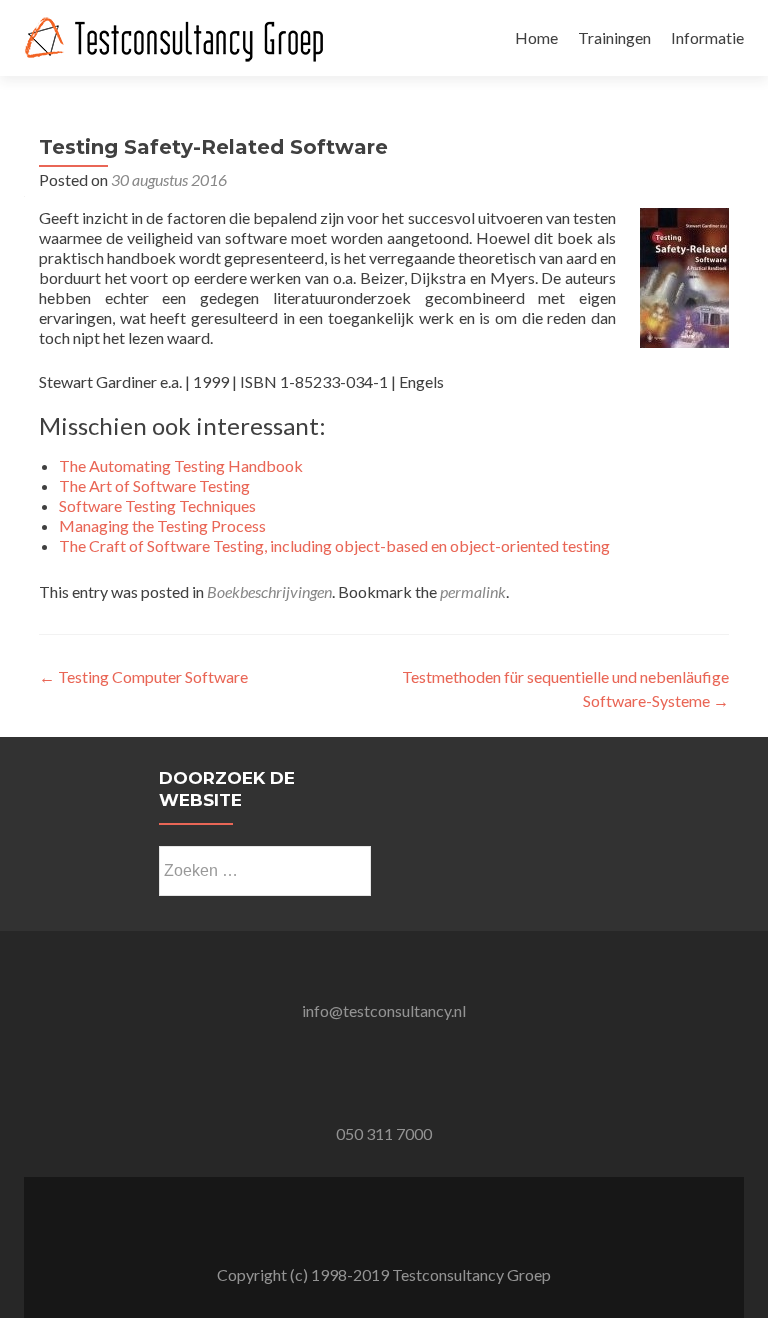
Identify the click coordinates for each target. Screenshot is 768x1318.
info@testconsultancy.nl (384, 1010)
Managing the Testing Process (162, 525)
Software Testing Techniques (157, 505)
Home (536, 37)
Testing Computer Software (143, 676)
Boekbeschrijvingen (269, 591)
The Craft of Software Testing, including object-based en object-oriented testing (334, 545)
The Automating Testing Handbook (181, 465)
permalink (473, 591)
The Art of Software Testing (154, 485)
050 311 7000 (384, 1133)
